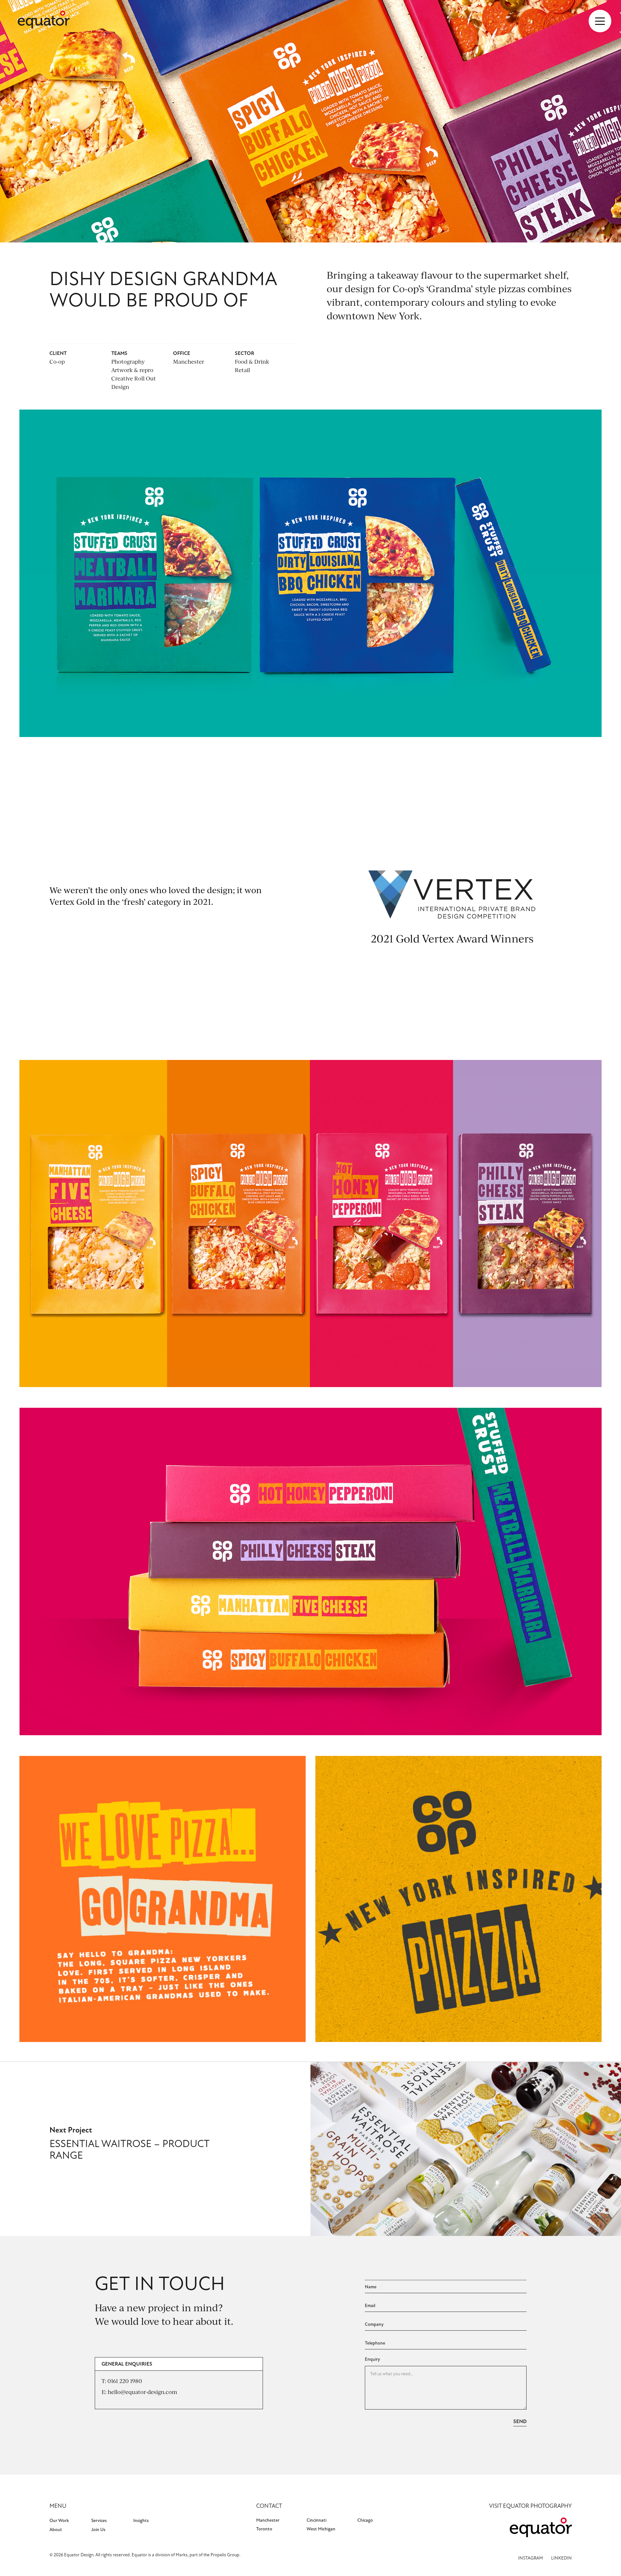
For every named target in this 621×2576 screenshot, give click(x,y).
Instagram (531, 2558)
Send (520, 2421)
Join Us (98, 2530)
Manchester (268, 2520)
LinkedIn (561, 2558)
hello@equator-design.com (142, 2392)
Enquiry (372, 2359)
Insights (141, 2521)
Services (99, 2521)
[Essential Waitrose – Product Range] (466, 2234)
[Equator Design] (44, 21)
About (56, 2530)
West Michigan (321, 2529)
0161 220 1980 (125, 2381)
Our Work (59, 2521)
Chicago (365, 2520)
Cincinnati (316, 2520)
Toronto (264, 2529)
